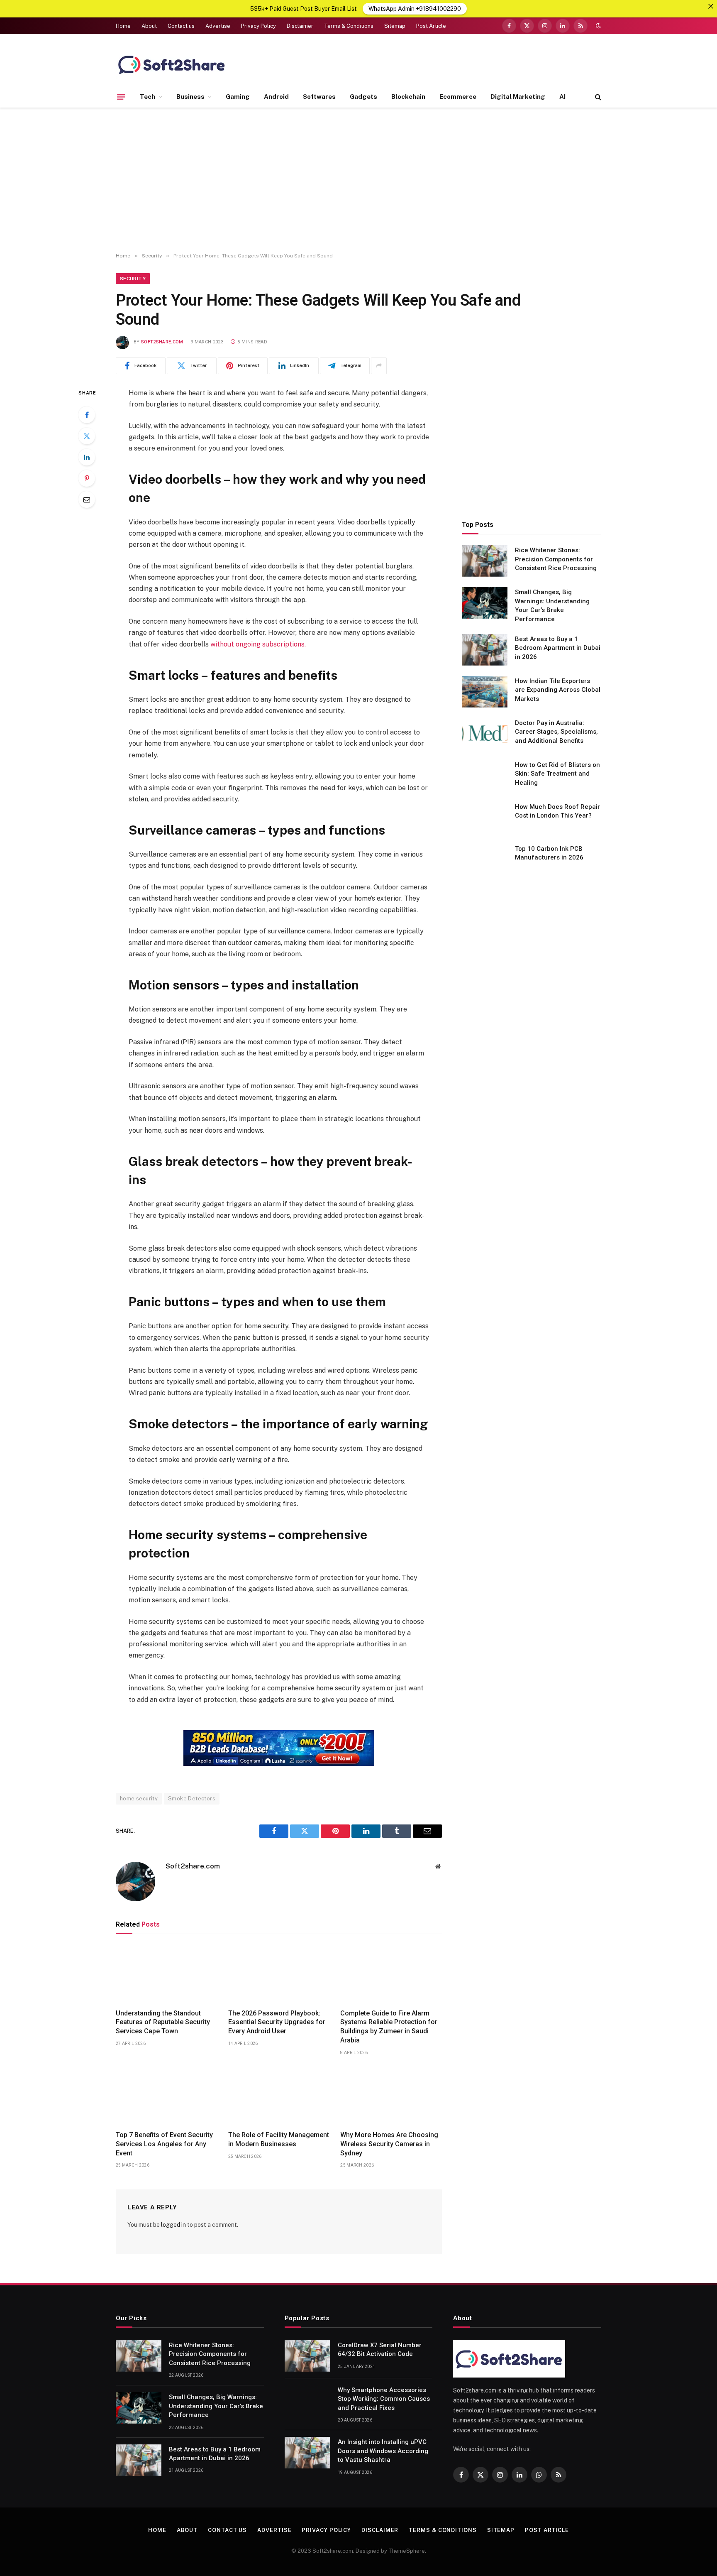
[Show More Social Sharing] (379, 366)
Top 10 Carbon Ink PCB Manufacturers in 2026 (549, 853)
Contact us (181, 26)
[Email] (87, 500)
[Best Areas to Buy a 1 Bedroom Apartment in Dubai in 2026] (485, 650)
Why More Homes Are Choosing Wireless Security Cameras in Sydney (389, 2144)
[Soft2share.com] (172, 64)
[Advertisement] (358, 180)
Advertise (218, 26)
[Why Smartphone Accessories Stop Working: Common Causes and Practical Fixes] (307, 2401)
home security (139, 1799)
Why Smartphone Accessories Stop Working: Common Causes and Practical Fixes (384, 2399)
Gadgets (363, 97)
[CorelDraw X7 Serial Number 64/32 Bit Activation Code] (307, 2356)
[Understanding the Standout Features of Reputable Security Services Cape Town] (167, 1974)
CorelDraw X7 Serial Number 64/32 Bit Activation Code (380, 2349)
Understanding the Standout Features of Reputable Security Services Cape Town (163, 2022)
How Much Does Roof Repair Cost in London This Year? (557, 811)
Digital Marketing (518, 97)
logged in (173, 2225)
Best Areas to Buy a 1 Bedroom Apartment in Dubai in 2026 (558, 648)
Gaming (238, 97)
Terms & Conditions (349, 26)
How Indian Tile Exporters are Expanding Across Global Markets (558, 690)
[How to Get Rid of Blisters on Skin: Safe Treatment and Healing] (485, 776)
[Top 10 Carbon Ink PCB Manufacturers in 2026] (485, 859)
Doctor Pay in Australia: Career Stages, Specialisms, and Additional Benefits (556, 732)
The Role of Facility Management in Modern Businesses (279, 2139)
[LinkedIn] (87, 457)
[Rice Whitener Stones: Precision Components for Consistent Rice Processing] (485, 561)
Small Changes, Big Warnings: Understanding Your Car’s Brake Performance (552, 605)
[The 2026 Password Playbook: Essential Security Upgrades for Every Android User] (279, 1974)
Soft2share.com (162, 342)
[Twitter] (87, 436)
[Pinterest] (87, 478)
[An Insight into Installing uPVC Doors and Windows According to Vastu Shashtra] (307, 2453)
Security (133, 279)
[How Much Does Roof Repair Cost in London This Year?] (485, 818)
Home (123, 26)
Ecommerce (458, 97)
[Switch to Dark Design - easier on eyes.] (597, 26)
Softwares (319, 97)
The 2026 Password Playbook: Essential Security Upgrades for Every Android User (277, 2022)
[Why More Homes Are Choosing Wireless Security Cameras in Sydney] (391, 2096)
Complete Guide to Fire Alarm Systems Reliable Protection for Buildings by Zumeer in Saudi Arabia (389, 2027)
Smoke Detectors (192, 1799)
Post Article (431, 26)
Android (276, 97)
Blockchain (408, 97)
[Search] (597, 97)
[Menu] (121, 97)
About (149, 26)
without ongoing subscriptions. (258, 644)
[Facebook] (87, 415)
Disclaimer (300, 26)
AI (562, 97)
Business (190, 97)
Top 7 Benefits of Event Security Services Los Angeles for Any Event (164, 2144)
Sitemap (395, 26)
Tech (148, 97)
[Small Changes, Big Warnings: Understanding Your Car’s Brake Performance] (485, 603)
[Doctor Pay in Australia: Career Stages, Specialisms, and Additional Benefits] (485, 734)
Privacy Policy (259, 26)
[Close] (711, 6)
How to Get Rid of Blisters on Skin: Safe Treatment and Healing (557, 774)
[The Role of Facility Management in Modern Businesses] (279, 2096)
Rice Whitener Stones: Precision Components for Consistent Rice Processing (556, 559)
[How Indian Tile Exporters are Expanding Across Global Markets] (485, 692)
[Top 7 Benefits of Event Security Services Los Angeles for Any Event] (167, 2096)
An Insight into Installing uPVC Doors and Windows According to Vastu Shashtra (383, 2451)
